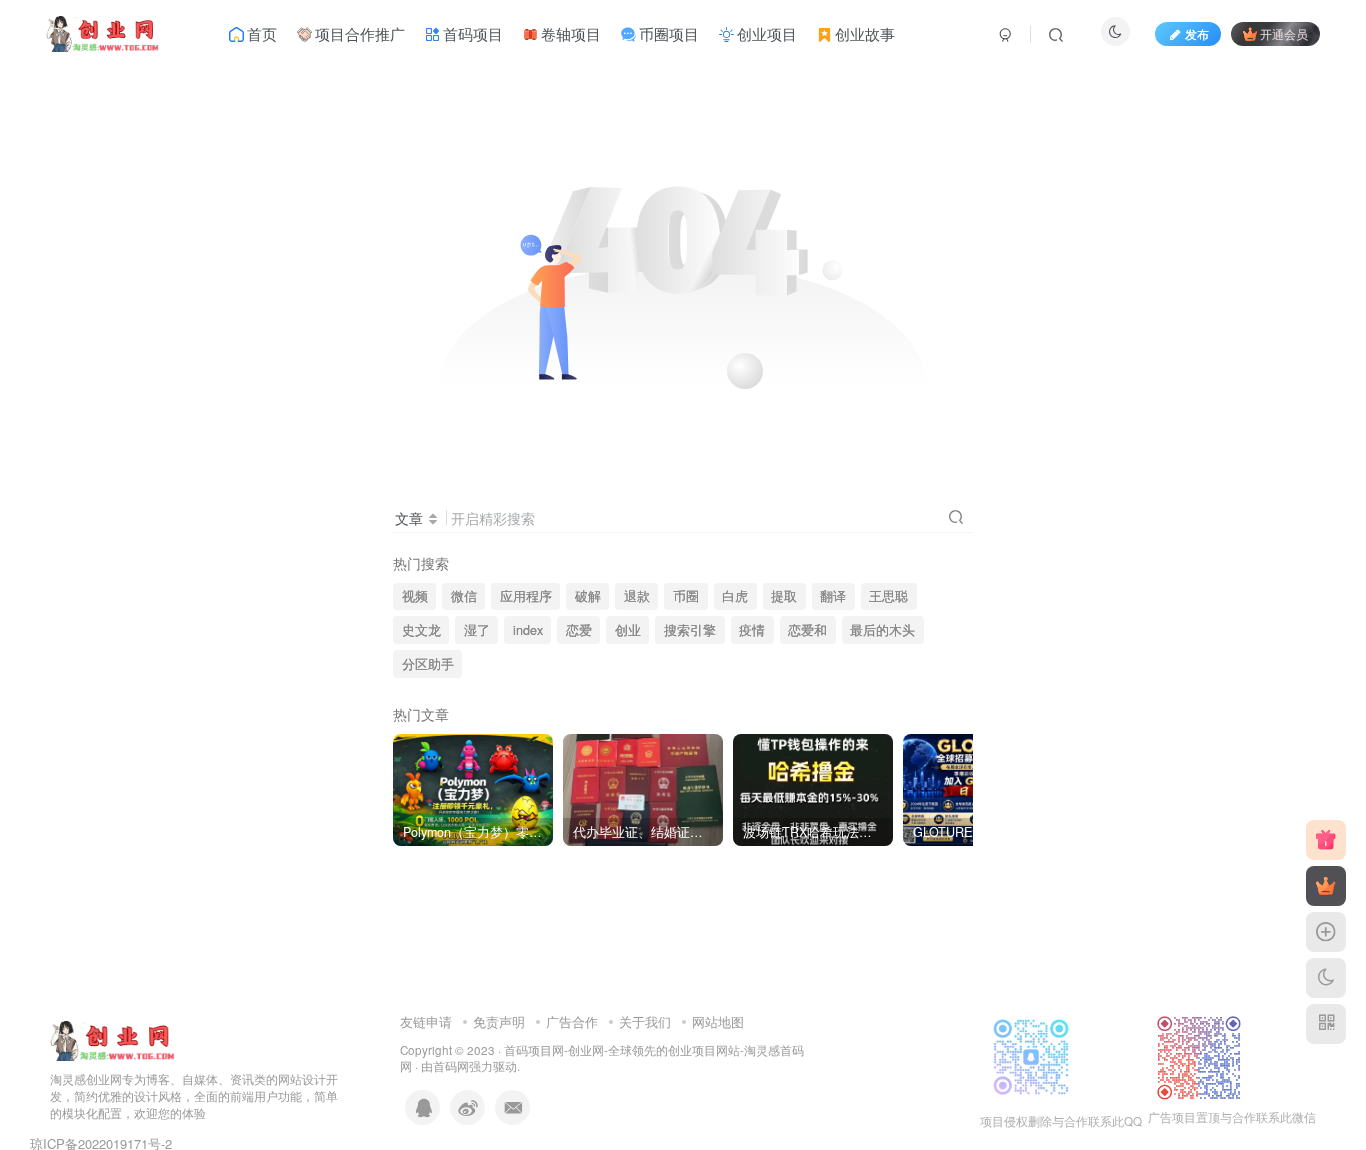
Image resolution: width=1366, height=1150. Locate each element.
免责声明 (499, 1021)
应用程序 (526, 596)
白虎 (735, 596)
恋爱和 (807, 630)
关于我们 (645, 1021)
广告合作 (572, 1021)
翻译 (833, 596)
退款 (637, 596)
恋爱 (579, 630)
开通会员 (1284, 33)
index (528, 630)
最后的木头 (882, 630)
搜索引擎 (690, 630)
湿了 (477, 630)
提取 (784, 596)
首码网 (451, 1066)
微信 (464, 596)
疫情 (752, 630)
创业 (628, 630)
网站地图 (718, 1021)
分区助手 (428, 664)
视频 (415, 596)
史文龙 (421, 630)
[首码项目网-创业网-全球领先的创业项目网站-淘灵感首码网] (112, 1039)
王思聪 (888, 596)
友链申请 (426, 1021)
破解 (588, 596)
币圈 (686, 596)
